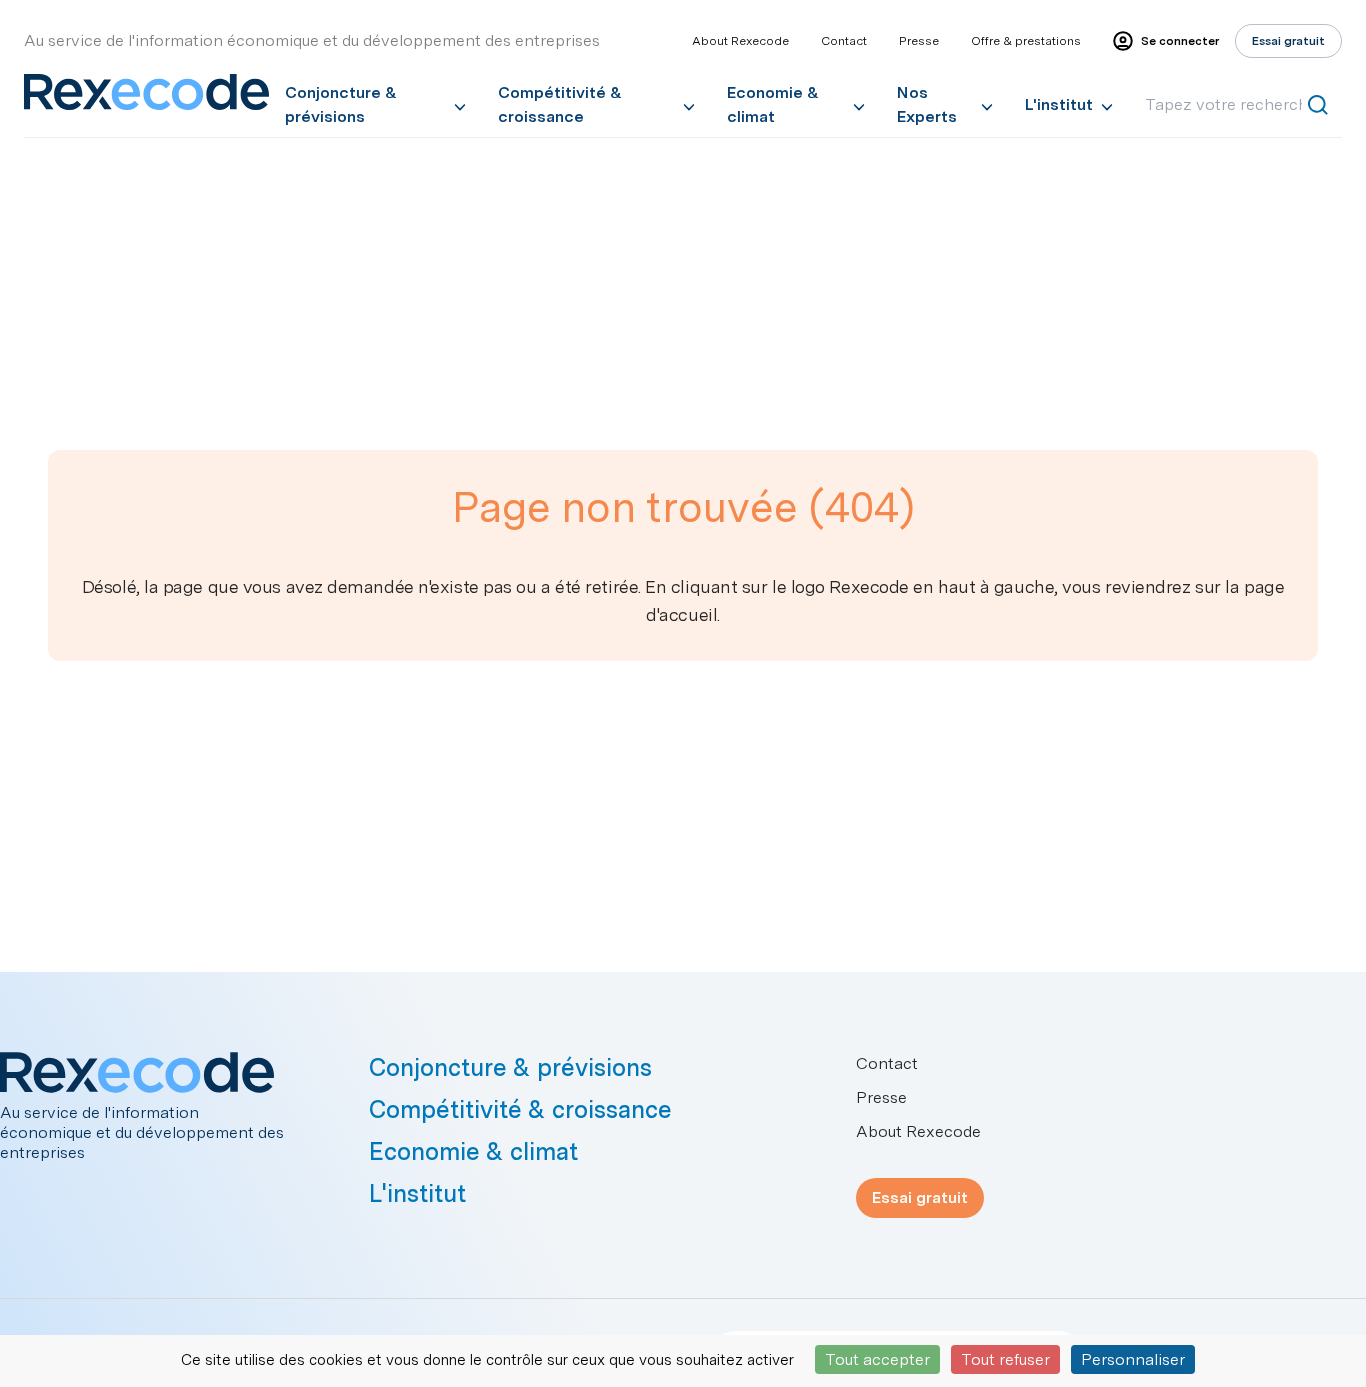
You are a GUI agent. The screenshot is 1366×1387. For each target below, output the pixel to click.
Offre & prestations (1026, 41)
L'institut (1059, 104)
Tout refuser (1005, 1359)
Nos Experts (927, 104)
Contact (844, 41)
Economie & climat (773, 104)
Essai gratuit (920, 1197)
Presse (919, 41)
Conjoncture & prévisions (341, 104)
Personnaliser (1133, 1359)
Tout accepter (877, 1359)
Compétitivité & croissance (560, 104)
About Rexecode (740, 41)
